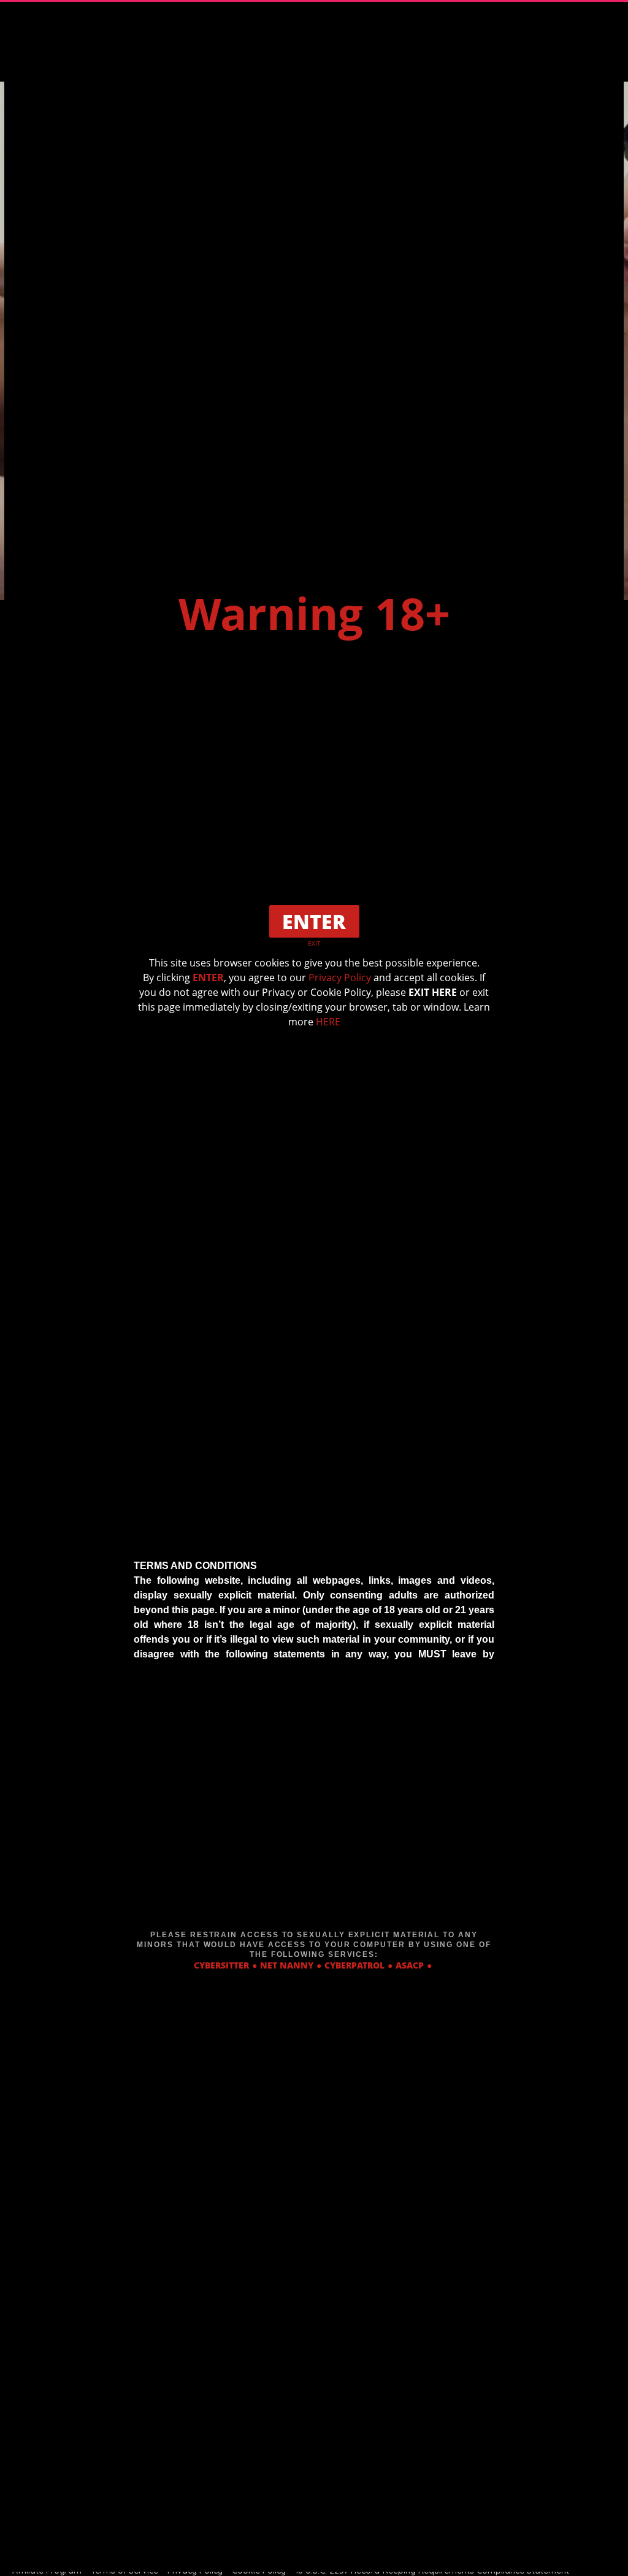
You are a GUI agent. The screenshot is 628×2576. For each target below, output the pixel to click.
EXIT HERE (433, 992)
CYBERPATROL (354, 1965)
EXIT (314, 943)
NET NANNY (287, 1965)
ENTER (208, 978)
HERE (328, 1022)
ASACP (410, 1965)
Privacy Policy (340, 978)
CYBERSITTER (221, 1965)
